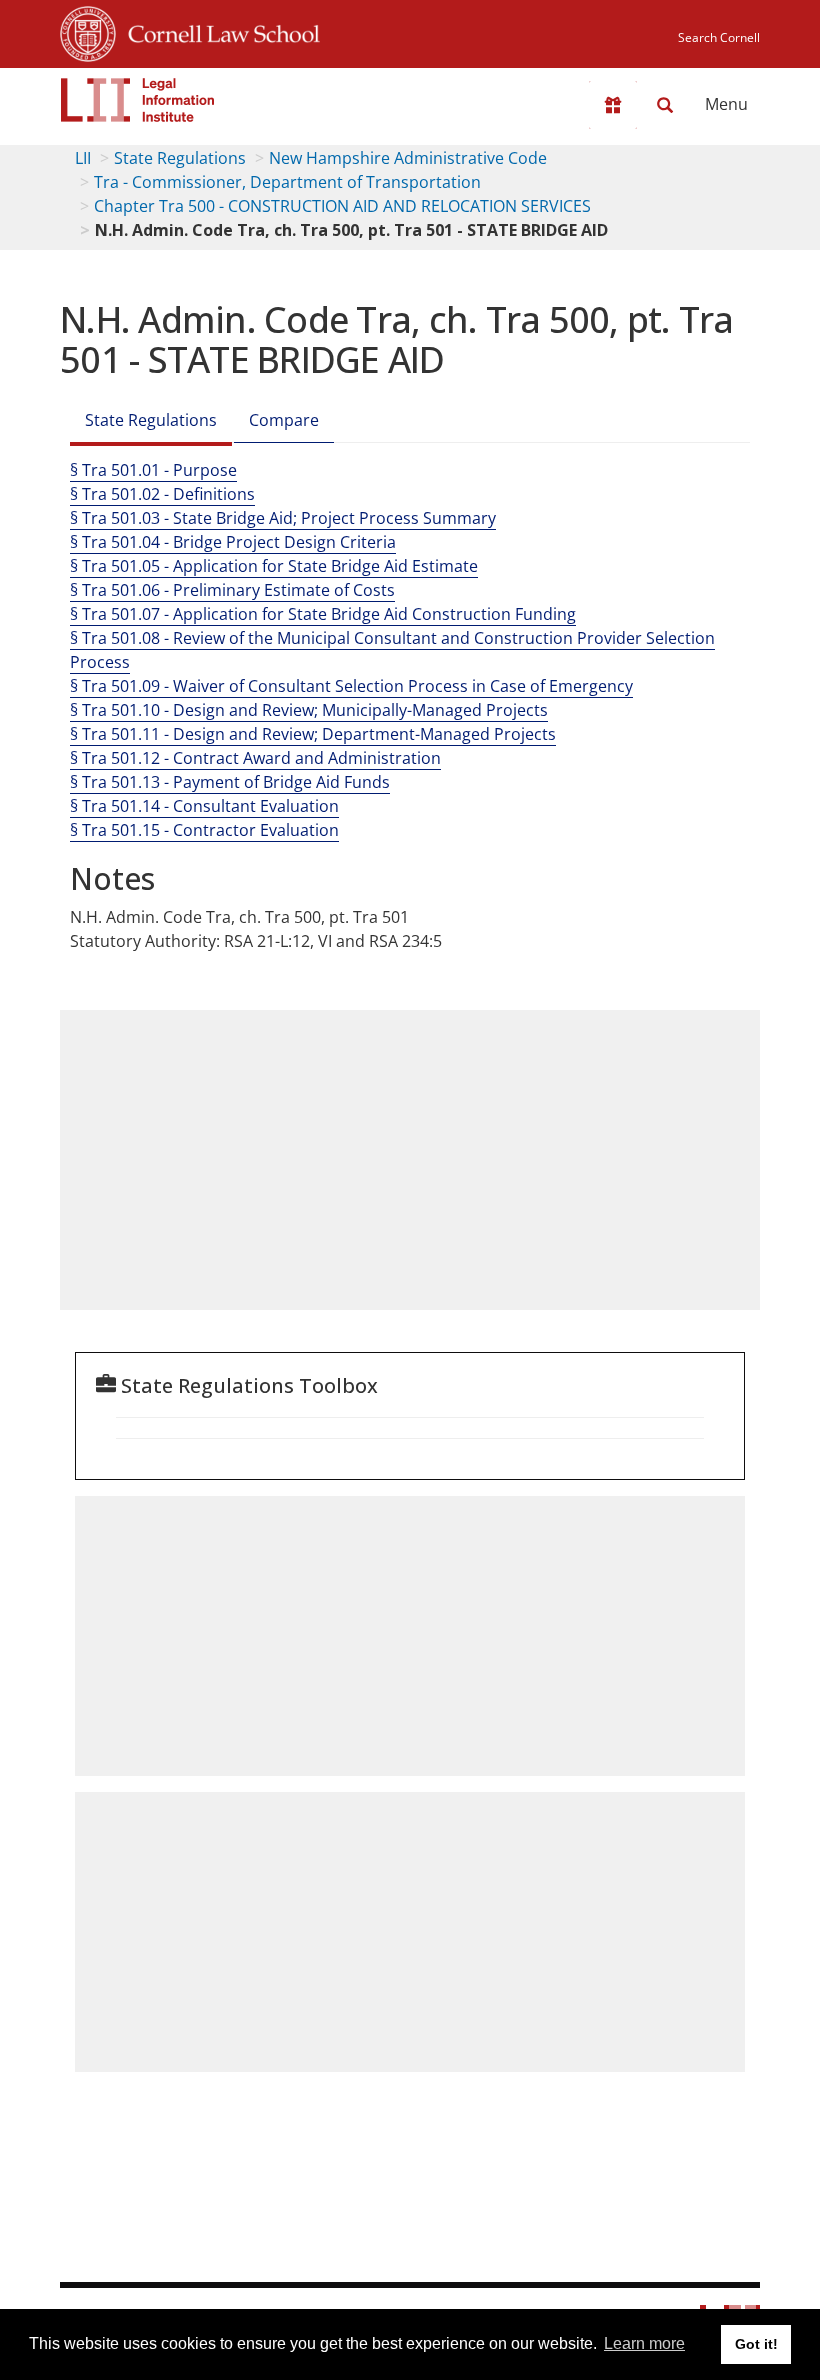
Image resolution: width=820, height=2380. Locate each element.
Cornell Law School (218, 31)
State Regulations (180, 158)
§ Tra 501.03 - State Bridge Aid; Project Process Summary (283, 518)
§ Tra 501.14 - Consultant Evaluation (204, 806)
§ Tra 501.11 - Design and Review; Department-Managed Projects (313, 734)
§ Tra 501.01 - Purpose (153, 470)
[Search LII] (665, 105)
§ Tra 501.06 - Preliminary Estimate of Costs (232, 590)
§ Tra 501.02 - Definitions (162, 494)
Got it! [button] (756, 2344)
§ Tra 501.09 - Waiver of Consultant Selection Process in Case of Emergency (351, 686)
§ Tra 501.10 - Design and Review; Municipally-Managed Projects (309, 710)
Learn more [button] (644, 2343)
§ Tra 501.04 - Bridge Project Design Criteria (233, 542)
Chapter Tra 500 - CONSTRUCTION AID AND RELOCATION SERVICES (342, 206)
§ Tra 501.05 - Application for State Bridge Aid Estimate (274, 566)
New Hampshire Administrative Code (408, 158)
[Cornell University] (88, 31)
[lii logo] (138, 100)
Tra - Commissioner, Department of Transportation (287, 182)
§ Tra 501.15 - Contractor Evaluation (204, 830)
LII (83, 158)
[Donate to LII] (613, 105)
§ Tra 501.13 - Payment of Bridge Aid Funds (230, 782)
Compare (284, 420)
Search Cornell (719, 37)
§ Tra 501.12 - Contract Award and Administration (255, 758)
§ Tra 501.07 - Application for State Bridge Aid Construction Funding (323, 614)
